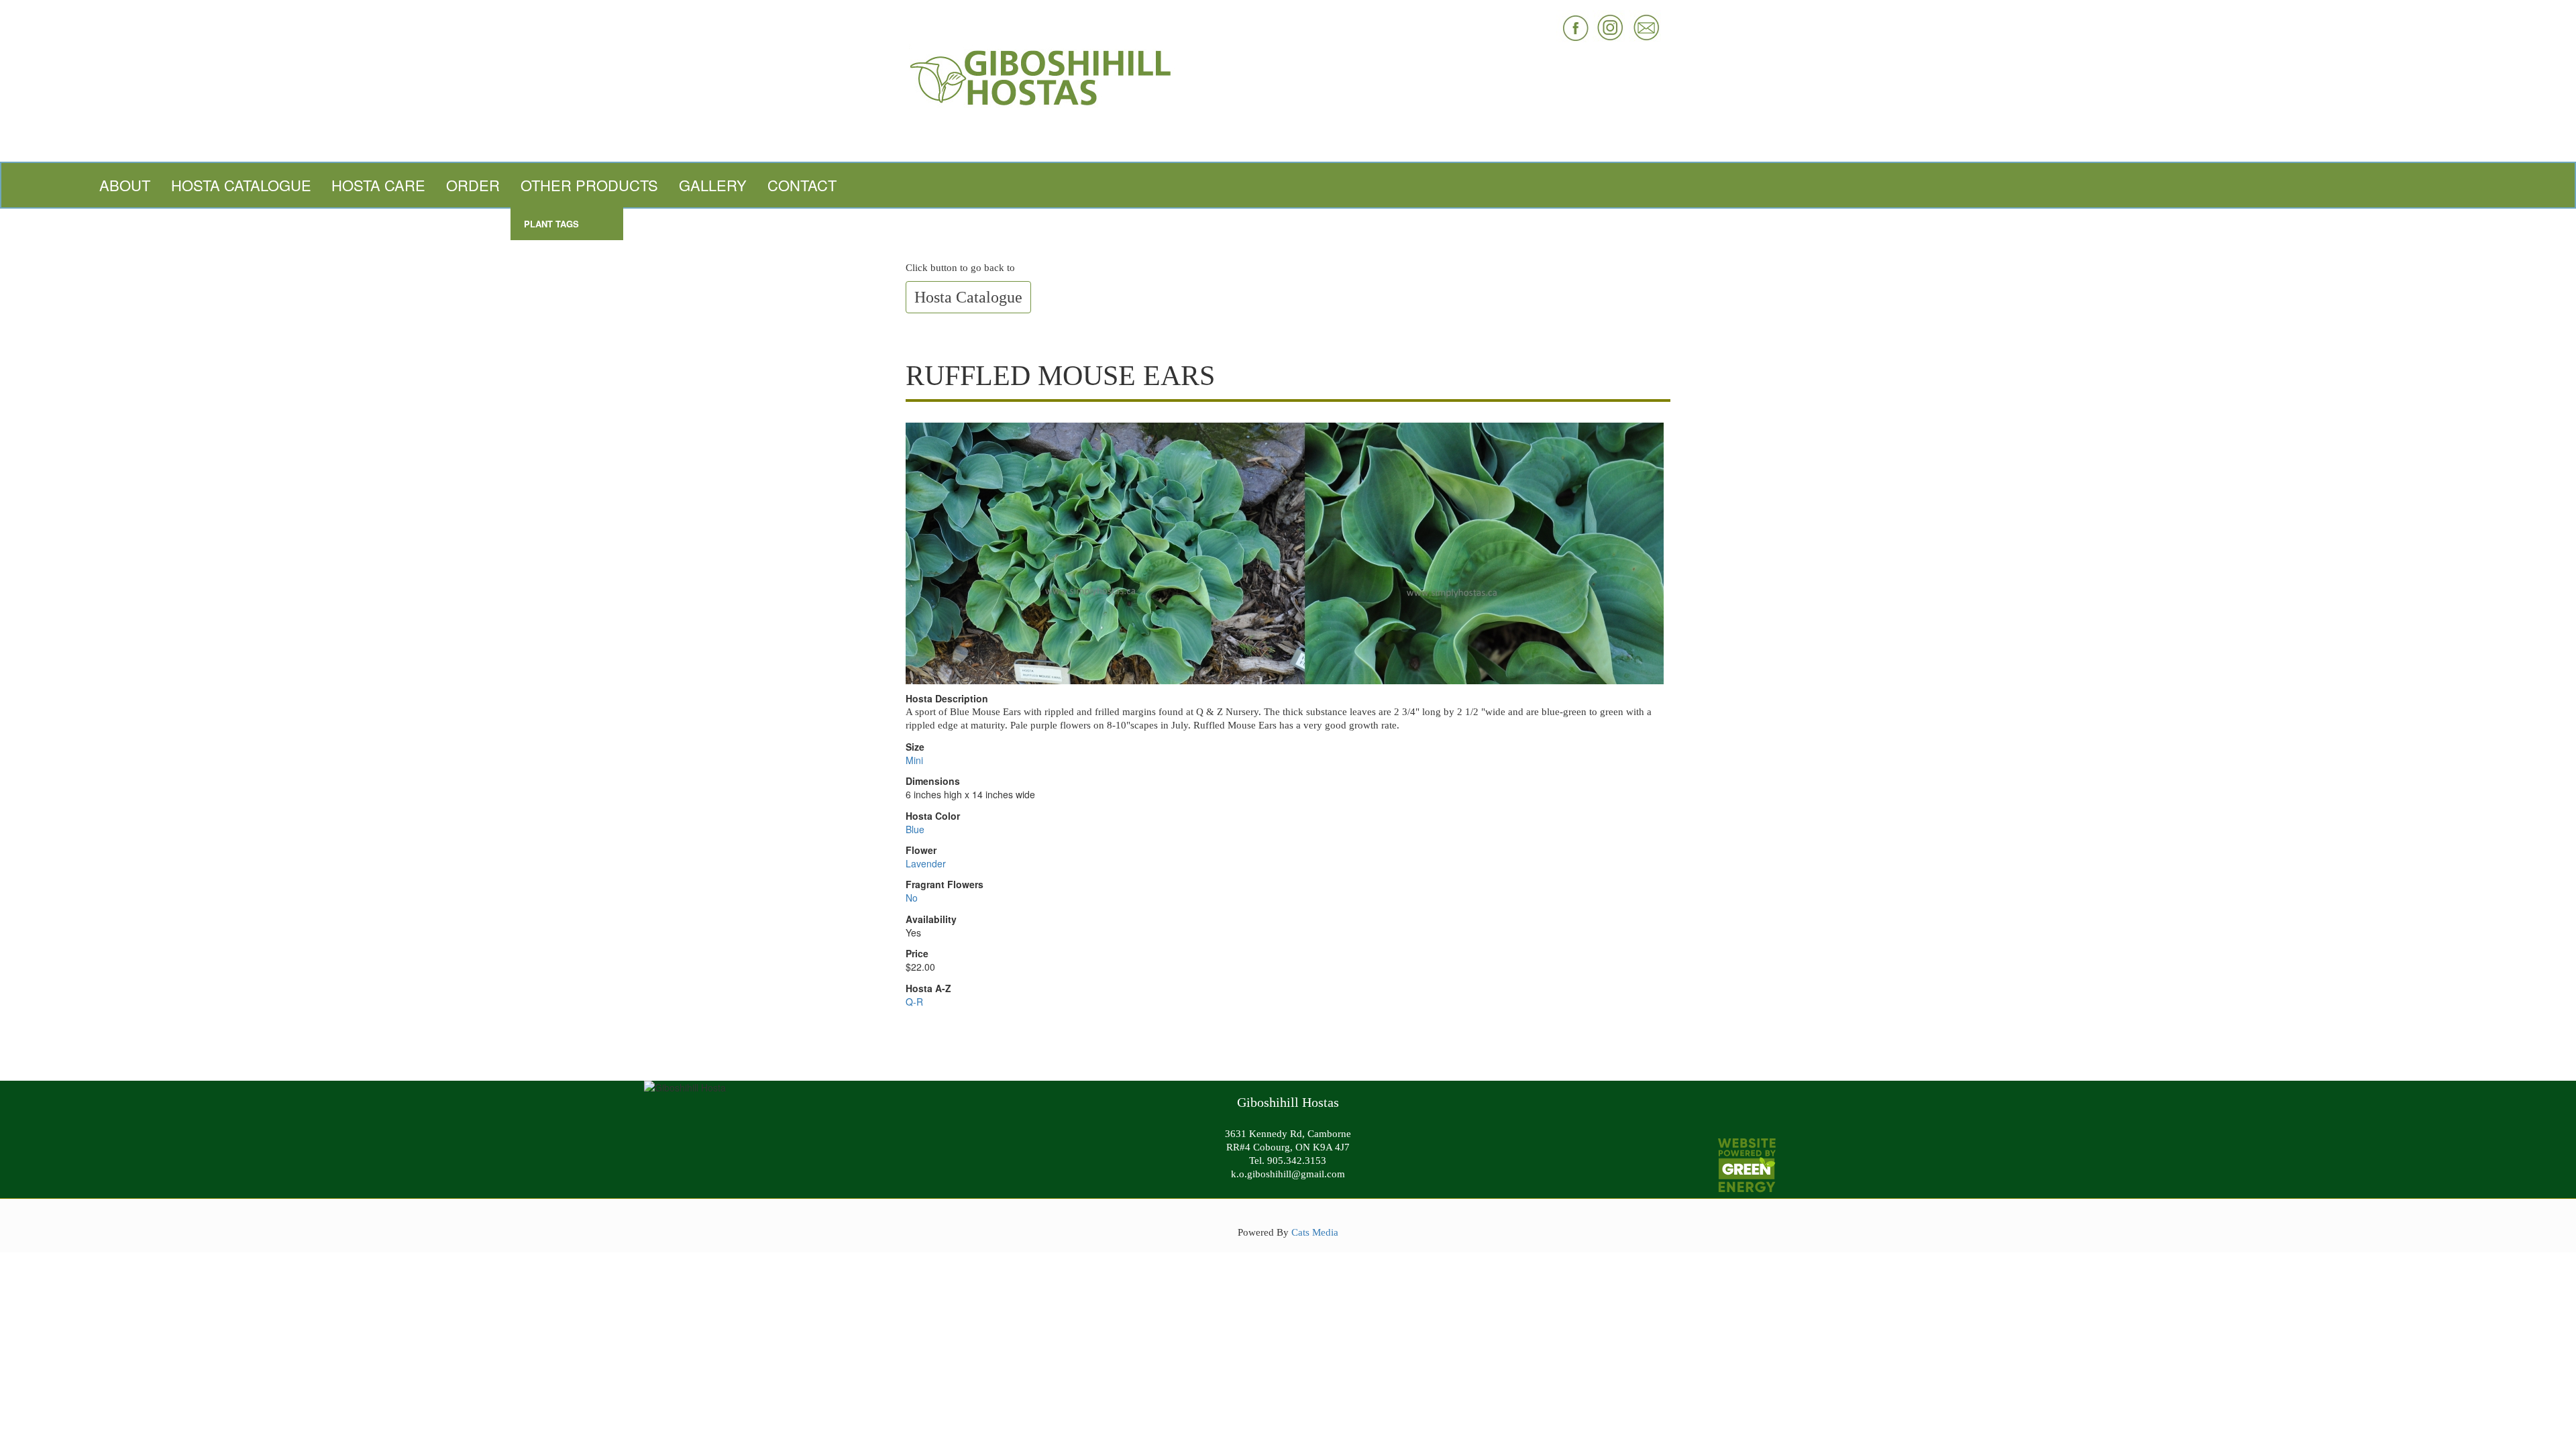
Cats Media (1315, 1232)
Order (473, 185)
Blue (915, 829)
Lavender (926, 863)
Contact (802, 185)
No (912, 898)
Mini (914, 760)
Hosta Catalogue (241, 185)
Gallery (713, 185)
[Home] (1288, 76)
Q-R (914, 1002)
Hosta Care (378, 185)
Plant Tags (551, 224)
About (125, 185)
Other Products (589, 185)
